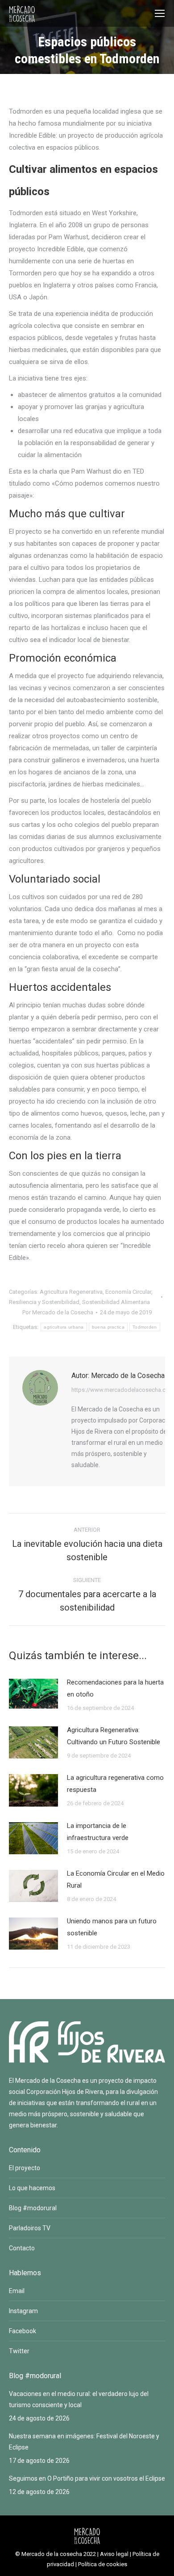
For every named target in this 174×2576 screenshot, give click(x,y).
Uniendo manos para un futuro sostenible (112, 1927)
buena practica (108, 1327)
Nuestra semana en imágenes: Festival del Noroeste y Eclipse (84, 2442)
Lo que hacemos (32, 2188)
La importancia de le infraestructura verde (98, 1832)
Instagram (23, 2311)
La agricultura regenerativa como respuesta (115, 1784)
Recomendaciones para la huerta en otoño (115, 1688)
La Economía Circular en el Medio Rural (116, 1879)
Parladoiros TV (30, 2228)
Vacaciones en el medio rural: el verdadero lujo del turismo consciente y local (79, 2399)
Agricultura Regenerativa (71, 1292)
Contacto (22, 2248)
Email (17, 2291)
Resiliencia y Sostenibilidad (44, 1302)
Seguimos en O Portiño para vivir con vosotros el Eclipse (87, 2478)
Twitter (19, 2351)
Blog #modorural (33, 2208)
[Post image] (33, 1694)
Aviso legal (114, 2554)
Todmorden (145, 1327)
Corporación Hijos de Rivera (65, 2092)
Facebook (23, 2331)
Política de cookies (103, 2564)
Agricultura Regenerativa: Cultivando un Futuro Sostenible (114, 1736)
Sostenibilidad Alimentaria (116, 1302)
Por (58, 1312)
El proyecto (25, 2168)
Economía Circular (128, 1292)
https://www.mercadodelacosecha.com (123, 1390)
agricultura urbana (64, 1327)
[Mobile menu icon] (160, 13)
